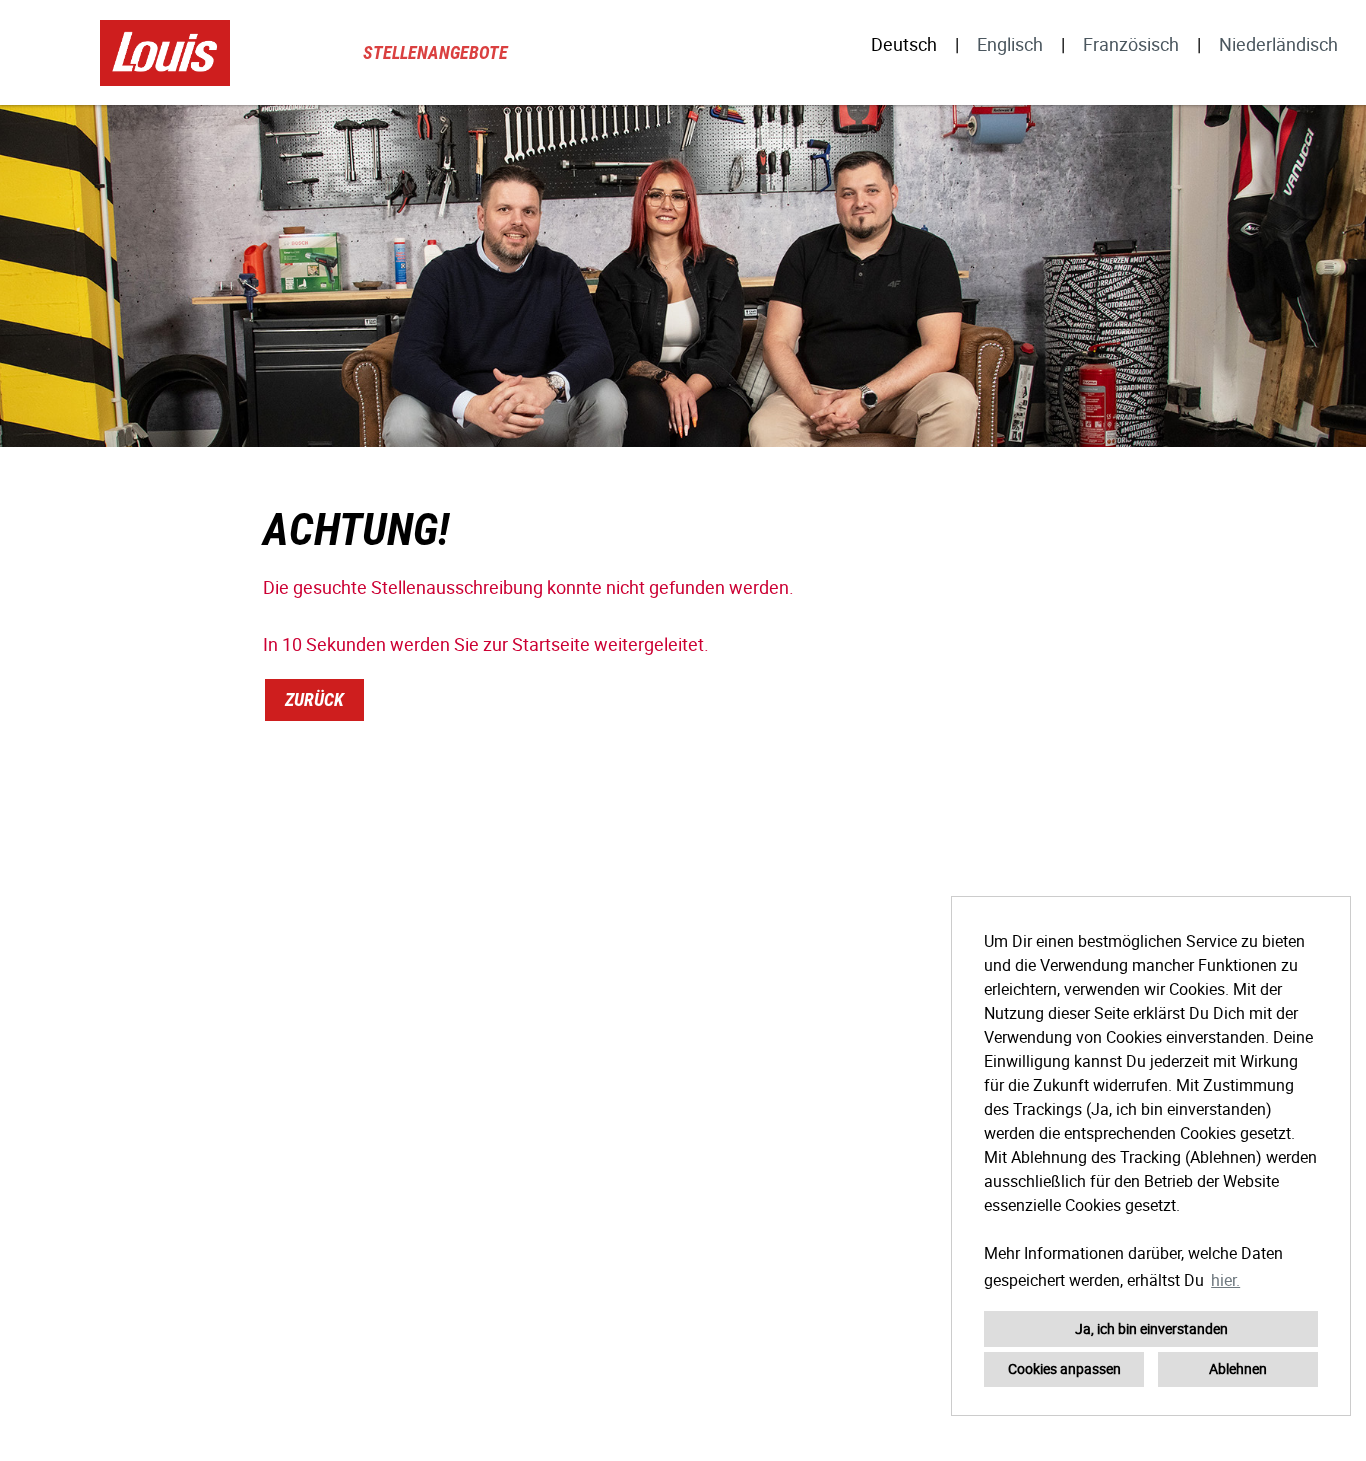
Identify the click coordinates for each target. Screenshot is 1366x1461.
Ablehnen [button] (1238, 1368)
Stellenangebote (435, 52)
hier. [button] (1225, 1280)
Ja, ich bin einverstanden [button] (1151, 1328)
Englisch (1010, 44)
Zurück (314, 699)
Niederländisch (1278, 44)
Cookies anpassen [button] (1064, 1368)
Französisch (1131, 44)
